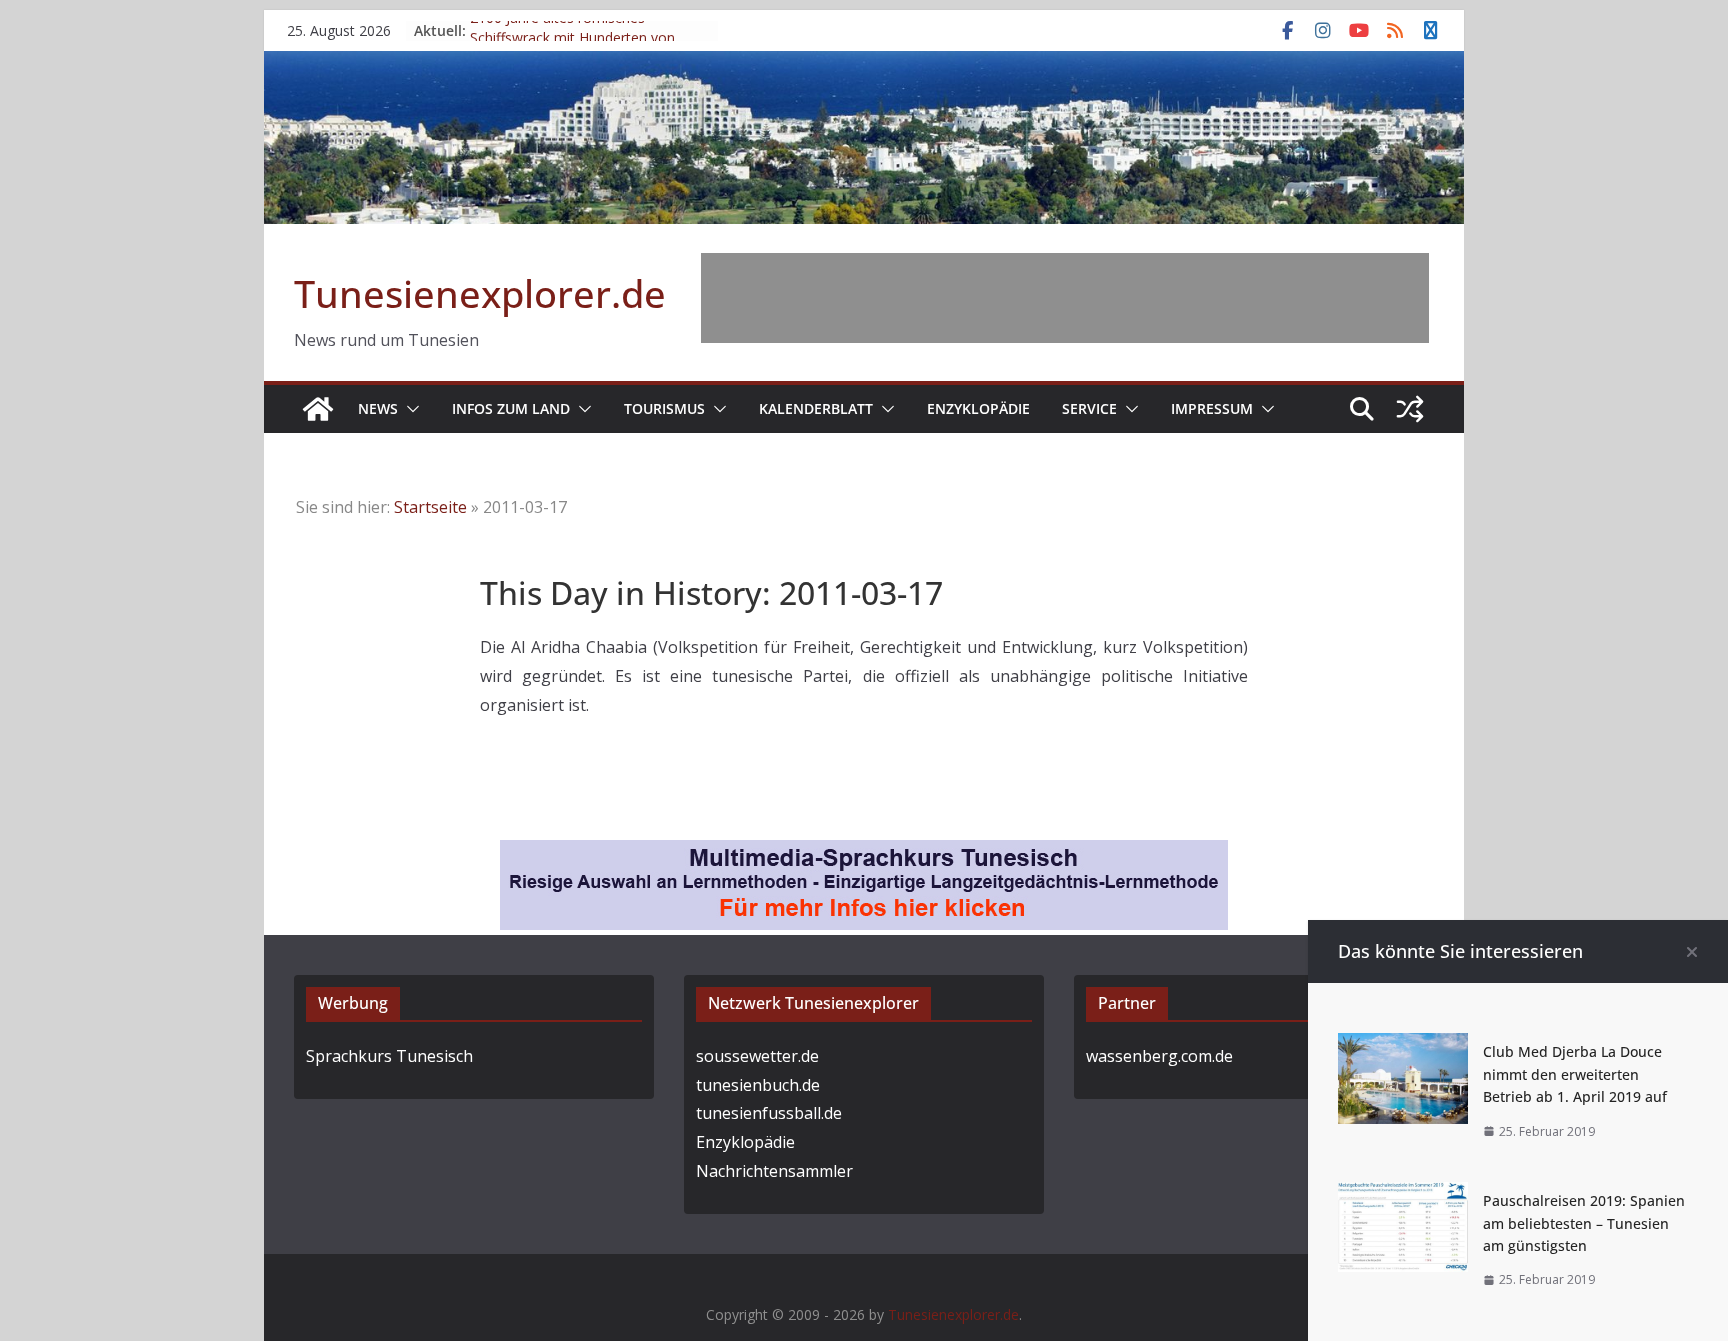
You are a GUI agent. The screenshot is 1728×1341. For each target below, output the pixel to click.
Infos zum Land (511, 408)
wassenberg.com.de (1159, 1056)
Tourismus (664, 408)
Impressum (1212, 408)
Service (1089, 408)
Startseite (430, 507)
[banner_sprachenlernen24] (864, 854)
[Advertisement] (1065, 298)
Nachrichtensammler (774, 1171)
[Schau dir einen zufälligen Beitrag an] (1410, 409)
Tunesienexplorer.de (480, 293)
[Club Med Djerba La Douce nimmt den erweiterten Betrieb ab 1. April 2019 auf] (1403, 1047)
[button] (409, 409)
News (378, 408)
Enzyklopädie (978, 408)
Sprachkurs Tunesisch (389, 1056)
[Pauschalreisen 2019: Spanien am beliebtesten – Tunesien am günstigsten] (1403, 1196)
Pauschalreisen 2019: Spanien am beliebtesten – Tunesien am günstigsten (1584, 1223)
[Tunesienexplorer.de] (318, 409)
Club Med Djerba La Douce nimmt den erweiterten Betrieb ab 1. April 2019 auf (1575, 1074)
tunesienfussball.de (769, 1113)
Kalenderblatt (816, 408)
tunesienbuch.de (758, 1085)
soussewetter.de (757, 1056)
